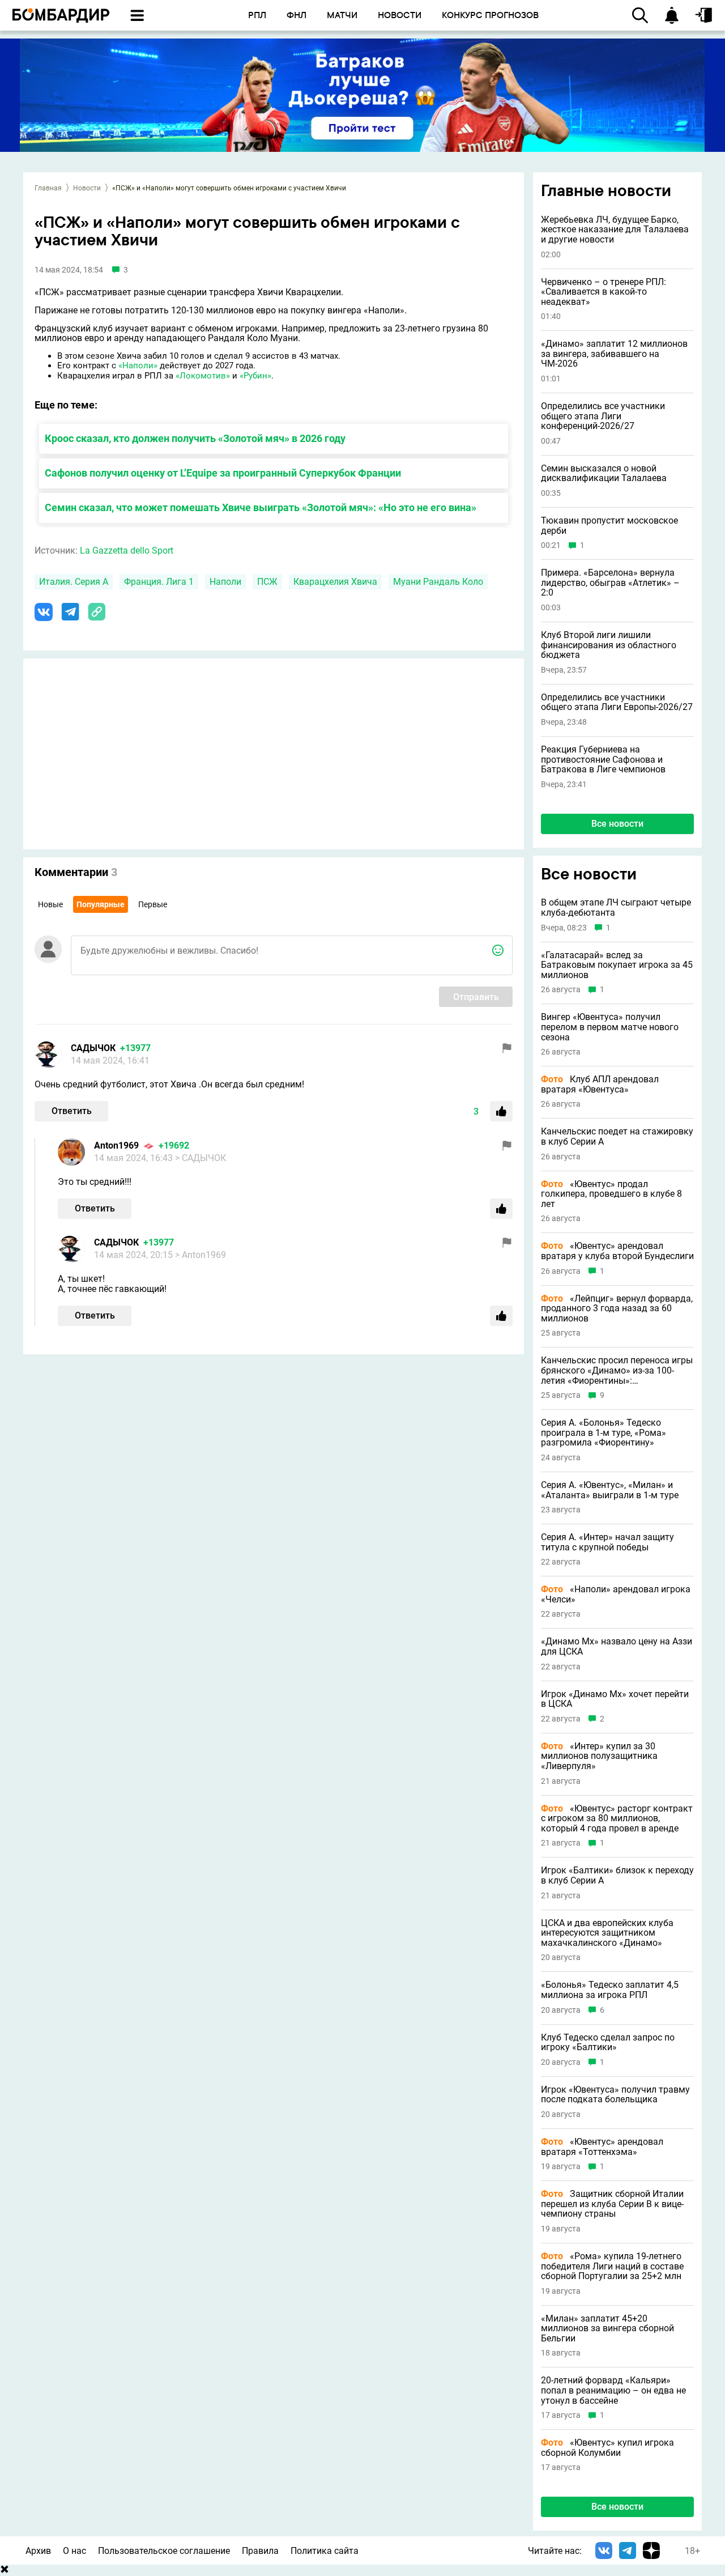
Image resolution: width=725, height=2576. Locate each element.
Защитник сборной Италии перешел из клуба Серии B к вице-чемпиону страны (612, 2204)
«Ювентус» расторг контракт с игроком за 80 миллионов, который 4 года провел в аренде (617, 1819)
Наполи (225, 582)
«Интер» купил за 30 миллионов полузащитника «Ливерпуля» (599, 1756)
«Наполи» (138, 365)
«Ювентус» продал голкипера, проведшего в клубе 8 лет (611, 1194)
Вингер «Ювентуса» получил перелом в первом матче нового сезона (610, 1027)
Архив (38, 2551)
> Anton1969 (201, 1255)
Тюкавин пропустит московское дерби (609, 526)
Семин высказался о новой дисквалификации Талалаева (604, 473)
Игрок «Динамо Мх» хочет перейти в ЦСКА (615, 1699)
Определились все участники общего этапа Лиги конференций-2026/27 (603, 416)
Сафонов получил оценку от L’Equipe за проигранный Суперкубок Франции (223, 473)
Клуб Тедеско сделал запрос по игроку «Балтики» (608, 2042)
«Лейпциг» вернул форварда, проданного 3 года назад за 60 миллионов (617, 1309)
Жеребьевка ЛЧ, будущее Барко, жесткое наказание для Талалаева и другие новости (615, 230)
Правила (260, 2551)
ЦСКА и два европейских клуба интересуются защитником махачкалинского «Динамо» (607, 1933)
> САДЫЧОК (201, 1158)
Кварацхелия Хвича (335, 582)
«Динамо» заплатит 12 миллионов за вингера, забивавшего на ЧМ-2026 (614, 354)
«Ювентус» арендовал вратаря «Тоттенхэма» (602, 2147)
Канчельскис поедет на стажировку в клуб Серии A (617, 1136)
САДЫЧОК (93, 1048)
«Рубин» (255, 376)
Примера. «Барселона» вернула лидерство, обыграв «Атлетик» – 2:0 (610, 583)
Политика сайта (325, 2551)
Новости (87, 188)
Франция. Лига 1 (159, 582)
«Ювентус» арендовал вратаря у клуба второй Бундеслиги (617, 1251)
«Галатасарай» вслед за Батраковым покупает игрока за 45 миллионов (617, 965)
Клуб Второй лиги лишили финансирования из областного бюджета (609, 645)
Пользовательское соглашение (164, 2551)
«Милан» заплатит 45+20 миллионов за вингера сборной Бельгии (607, 2329)
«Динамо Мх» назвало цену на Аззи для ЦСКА (617, 1646)
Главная (48, 188)
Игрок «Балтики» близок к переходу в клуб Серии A (617, 1875)
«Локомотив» (203, 376)
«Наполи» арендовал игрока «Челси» (616, 1594)
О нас (74, 2551)
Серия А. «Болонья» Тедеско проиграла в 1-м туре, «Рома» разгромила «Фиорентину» (604, 1433)
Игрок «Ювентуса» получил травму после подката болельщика (615, 2095)
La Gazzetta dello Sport (127, 551)
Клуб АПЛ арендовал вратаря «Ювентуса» (600, 1084)
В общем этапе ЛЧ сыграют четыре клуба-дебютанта (616, 907)
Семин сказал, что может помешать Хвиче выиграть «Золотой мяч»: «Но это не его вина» (261, 507)
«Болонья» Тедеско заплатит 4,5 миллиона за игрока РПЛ (610, 1990)
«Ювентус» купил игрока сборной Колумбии (607, 2448)
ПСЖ (267, 582)
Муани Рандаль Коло (438, 582)
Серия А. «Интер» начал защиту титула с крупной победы (607, 1542)
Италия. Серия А (74, 582)
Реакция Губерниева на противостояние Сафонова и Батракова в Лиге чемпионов (603, 760)
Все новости (617, 824)
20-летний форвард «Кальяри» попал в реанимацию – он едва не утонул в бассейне (613, 2390)
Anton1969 (116, 1145)
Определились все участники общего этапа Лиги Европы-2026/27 (617, 702)
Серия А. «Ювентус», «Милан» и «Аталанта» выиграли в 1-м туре (610, 1490)
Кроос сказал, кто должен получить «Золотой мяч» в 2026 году (195, 438)
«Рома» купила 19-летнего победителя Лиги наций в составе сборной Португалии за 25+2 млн (612, 2266)
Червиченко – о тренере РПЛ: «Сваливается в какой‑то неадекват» (604, 292)
